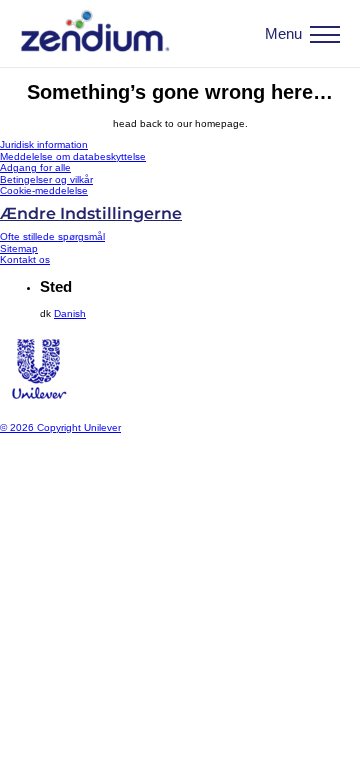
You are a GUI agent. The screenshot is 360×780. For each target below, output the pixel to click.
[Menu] (325, 34)
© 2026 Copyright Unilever (60, 427)
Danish (70, 313)
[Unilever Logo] (38, 405)
